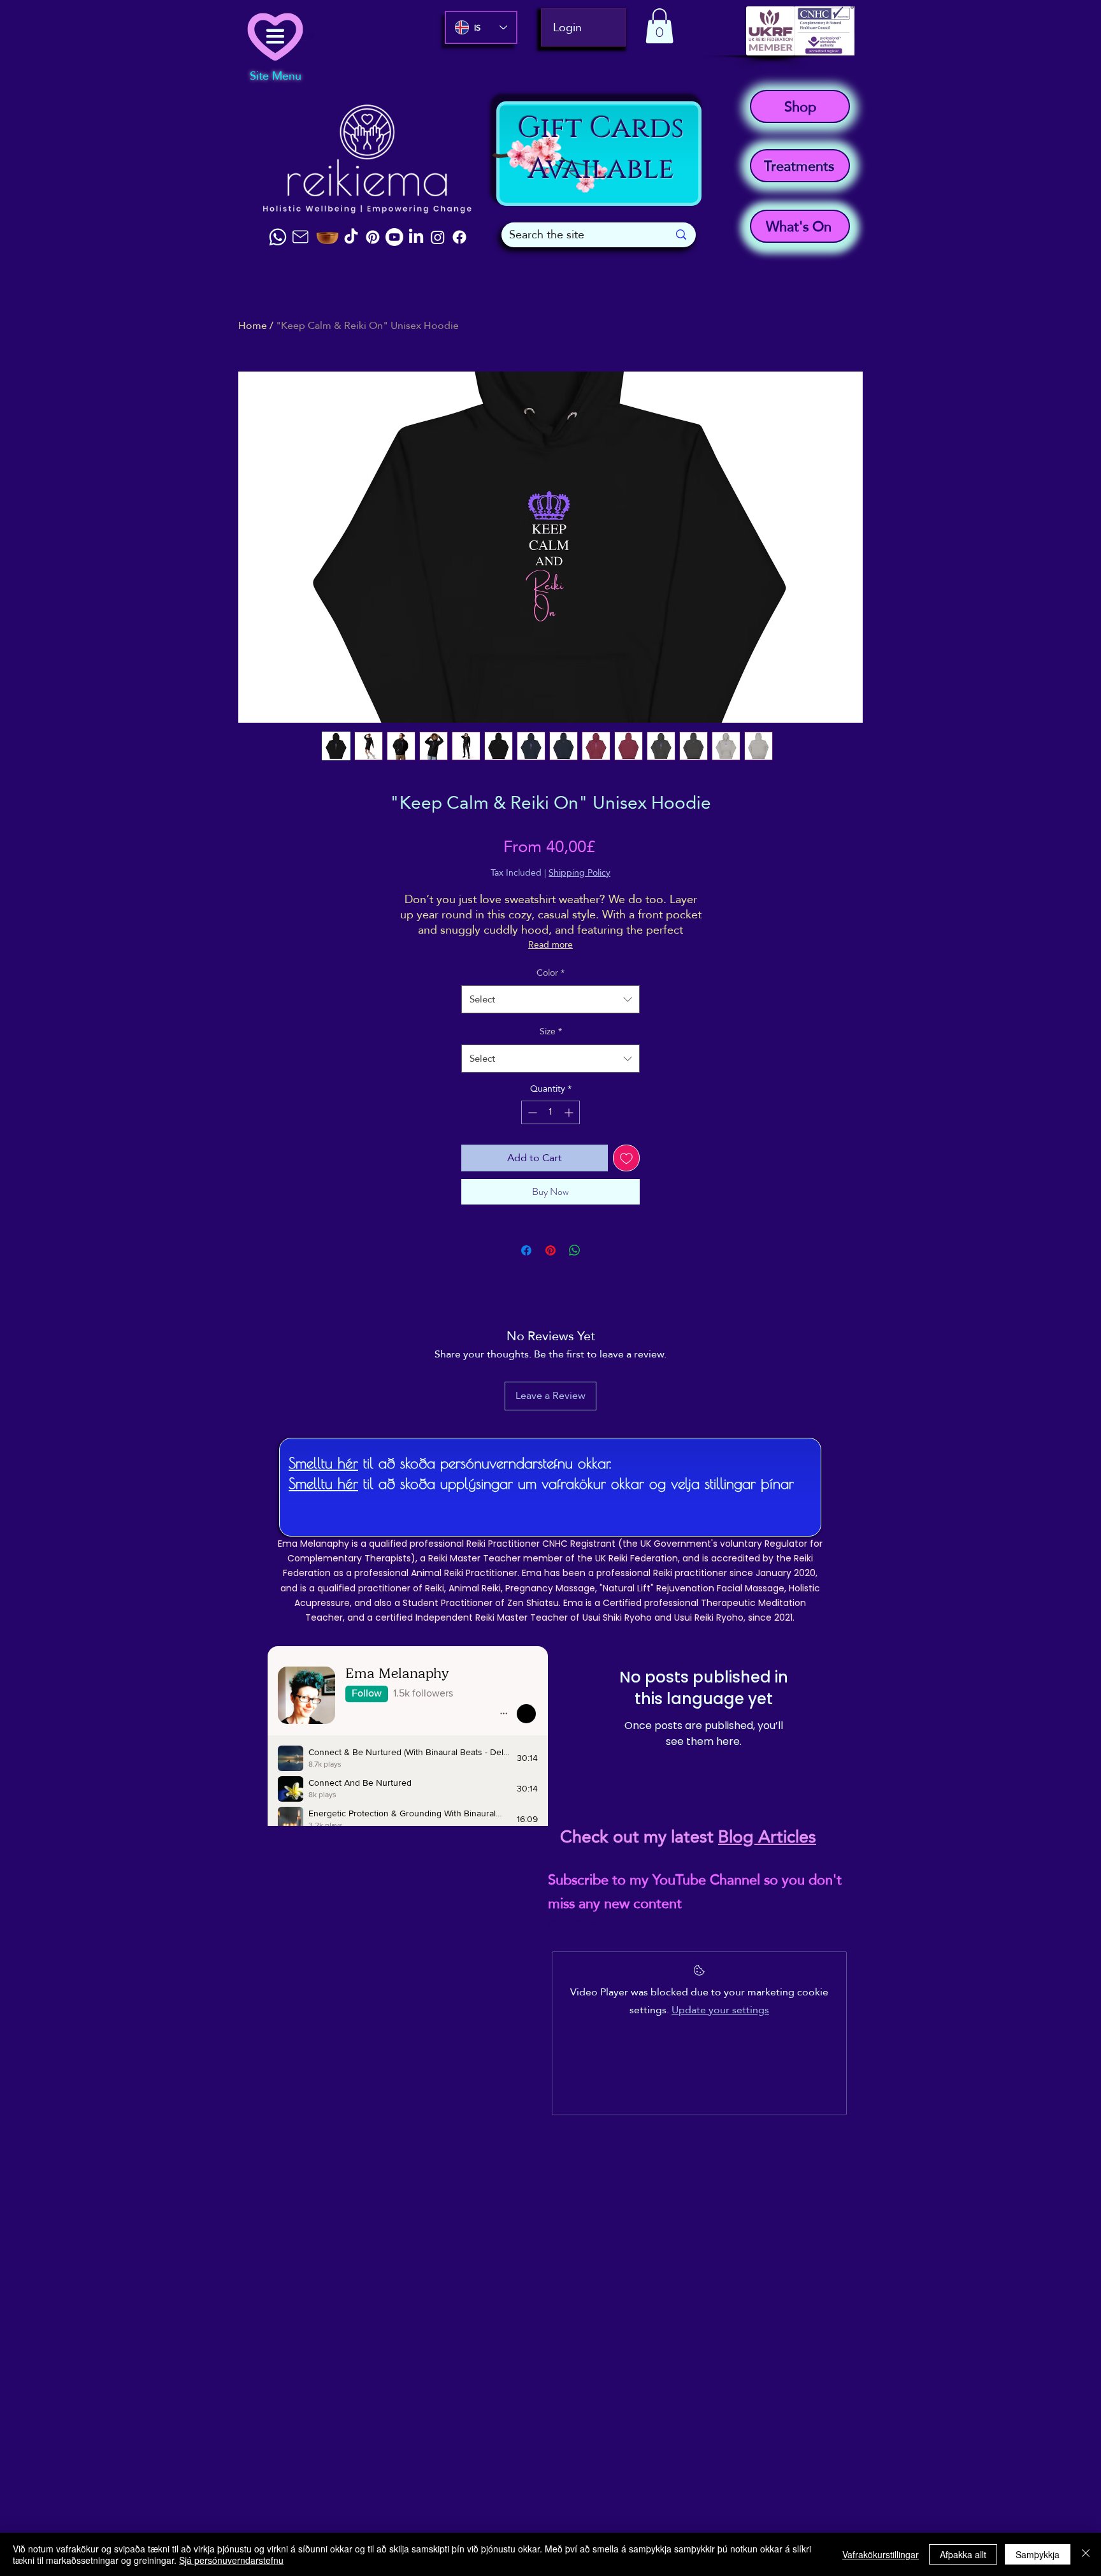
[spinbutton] (550, 1112)
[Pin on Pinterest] (550, 1250)
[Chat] (278, 237)
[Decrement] (531, 1112)
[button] (659, 26)
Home (253, 325)
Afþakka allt (963, 2554)
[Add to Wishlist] (626, 1158)
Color (550, 973)
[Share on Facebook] (526, 1250)
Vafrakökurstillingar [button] (881, 2554)
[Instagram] (438, 237)
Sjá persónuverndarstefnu (231, 2560)
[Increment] (570, 1112)
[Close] (1086, 2554)
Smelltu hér (323, 1463)
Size (551, 1031)
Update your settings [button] (720, 2010)
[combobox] (550, 999)
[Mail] (300, 237)
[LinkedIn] (416, 237)
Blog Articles (767, 1837)
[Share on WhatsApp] (575, 1250)
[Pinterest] (373, 237)
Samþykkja (1038, 2554)
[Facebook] (459, 237)
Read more (550, 944)
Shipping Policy (579, 873)
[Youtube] (394, 237)
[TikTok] (351, 237)
